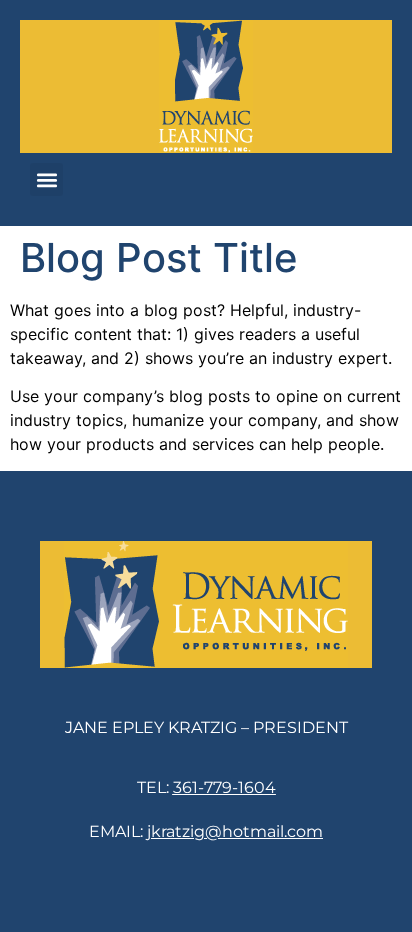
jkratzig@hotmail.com (235, 831)
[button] (46, 179)
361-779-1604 (224, 787)
